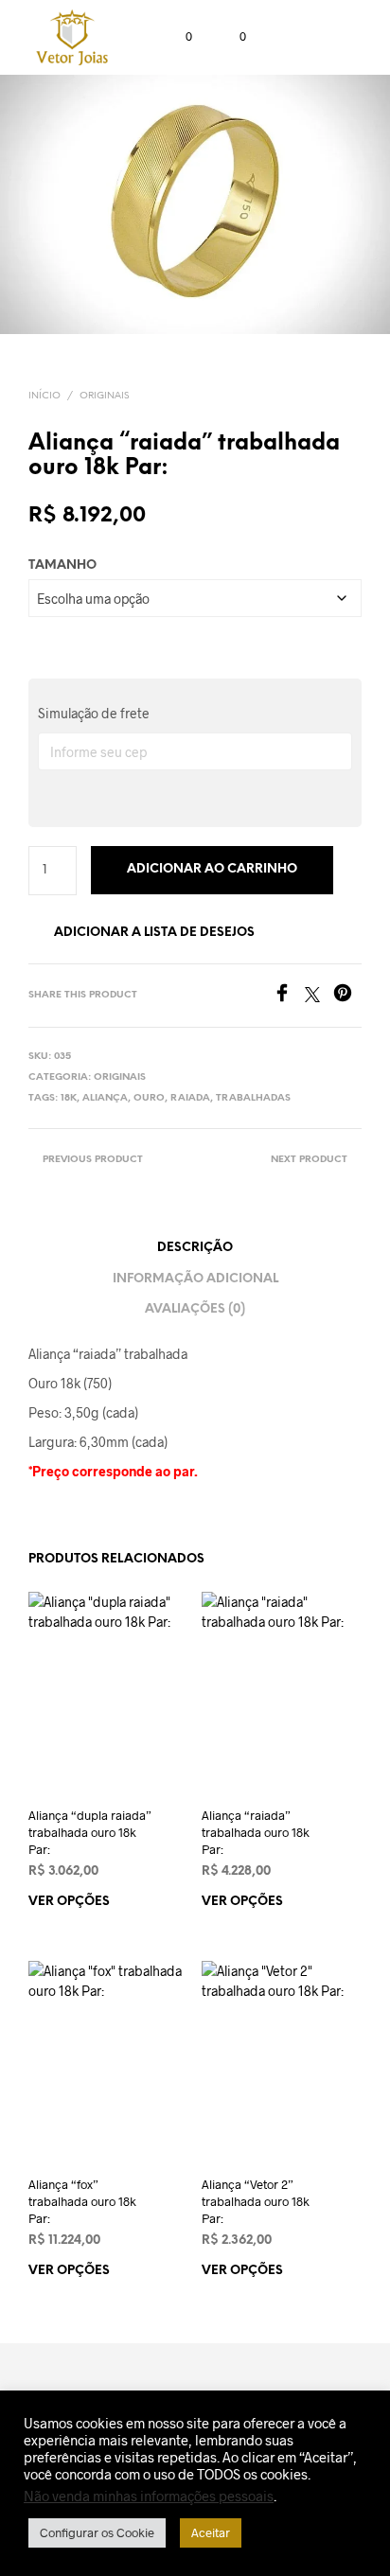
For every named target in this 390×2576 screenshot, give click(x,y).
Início (44, 396)
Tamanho (62, 565)
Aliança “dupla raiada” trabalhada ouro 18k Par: (90, 1832)
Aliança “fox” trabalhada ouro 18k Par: (82, 2201)
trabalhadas (253, 1098)
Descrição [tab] (195, 1248)
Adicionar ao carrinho (212, 869)
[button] (176, 37)
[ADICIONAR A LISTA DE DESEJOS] (180, 1815)
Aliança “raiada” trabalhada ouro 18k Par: (256, 1832)
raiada (190, 1098)
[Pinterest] (347, 996)
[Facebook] (289, 996)
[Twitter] (319, 996)
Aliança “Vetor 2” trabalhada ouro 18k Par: (256, 2201)
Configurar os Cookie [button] (97, 2532)
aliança (105, 1098)
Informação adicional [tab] (195, 1279)
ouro (149, 1098)
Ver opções (69, 1902)
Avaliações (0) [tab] (195, 1309)
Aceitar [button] (211, 2532)
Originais (104, 396)
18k (69, 1098)
